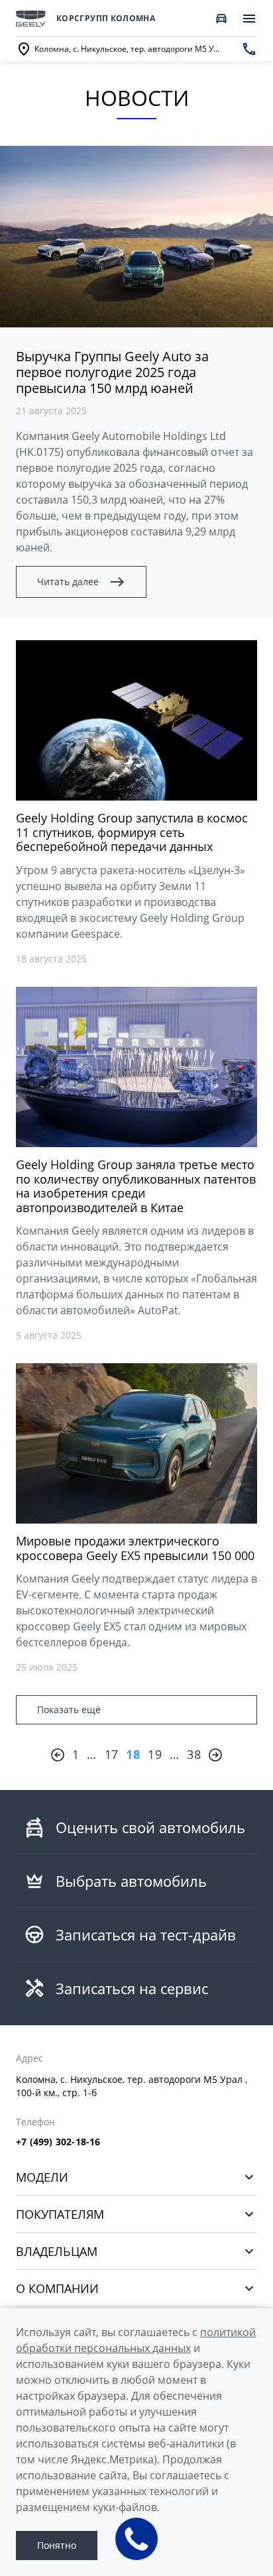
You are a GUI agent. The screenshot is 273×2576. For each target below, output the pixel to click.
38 (194, 1754)
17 (112, 1754)
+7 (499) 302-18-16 (58, 2142)
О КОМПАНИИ (57, 2288)
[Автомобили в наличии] (221, 19)
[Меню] (249, 19)
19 (155, 1754)
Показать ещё (69, 1709)
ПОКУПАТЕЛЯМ (60, 2214)
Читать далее (68, 582)
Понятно (57, 2545)
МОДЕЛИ (42, 2177)
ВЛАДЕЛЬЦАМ (57, 2251)
